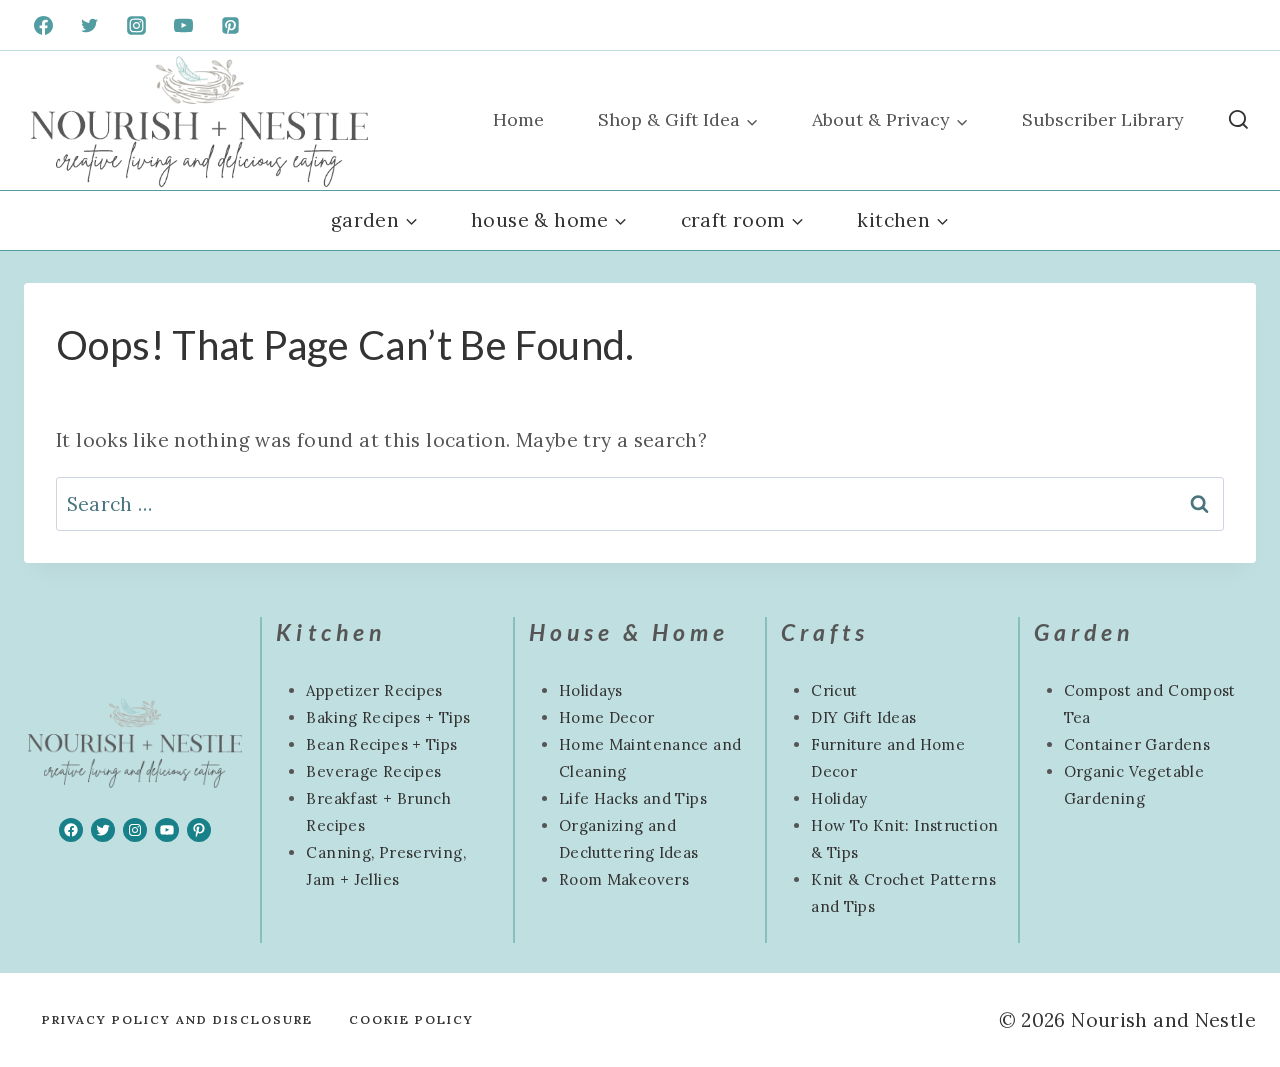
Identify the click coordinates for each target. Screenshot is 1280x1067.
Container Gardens (1137, 744)
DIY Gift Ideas (863, 717)
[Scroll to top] (49, 988)
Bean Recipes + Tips (381, 744)
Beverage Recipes (373, 771)
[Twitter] (90, 25)
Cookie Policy (411, 1019)
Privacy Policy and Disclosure (177, 1019)
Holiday (839, 798)
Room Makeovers (624, 879)
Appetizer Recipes (374, 690)
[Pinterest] (231, 25)
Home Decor (607, 717)
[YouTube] (184, 25)
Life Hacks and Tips (633, 798)
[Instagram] (137, 25)
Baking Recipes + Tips (388, 717)
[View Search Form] (1238, 120)
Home (518, 119)
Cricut (834, 690)
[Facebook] (43, 25)
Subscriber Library (1103, 119)
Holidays (591, 690)
